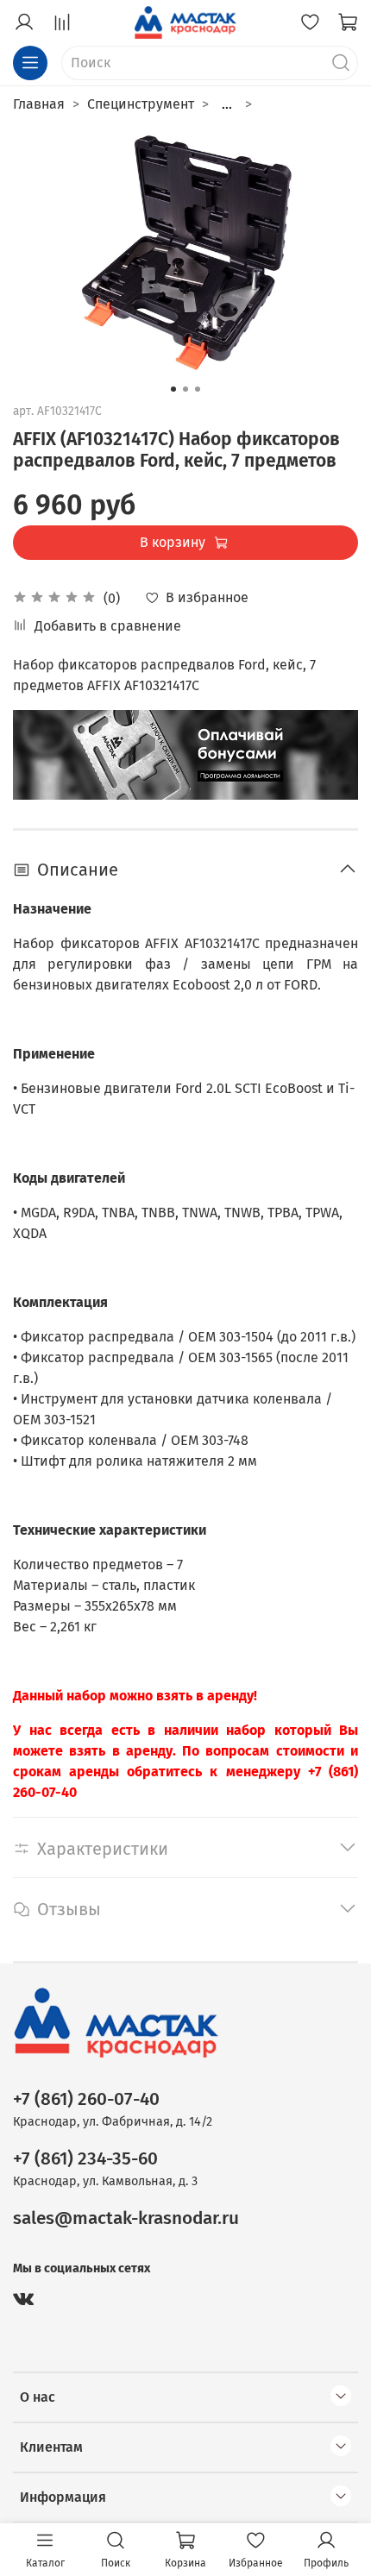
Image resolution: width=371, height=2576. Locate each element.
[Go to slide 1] (173, 389)
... (227, 104)
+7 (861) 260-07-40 (86, 2099)
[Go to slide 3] (198, 389)
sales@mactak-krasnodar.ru (126, 2218)
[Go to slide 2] (185, 389)
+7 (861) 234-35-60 (85, 2159)
